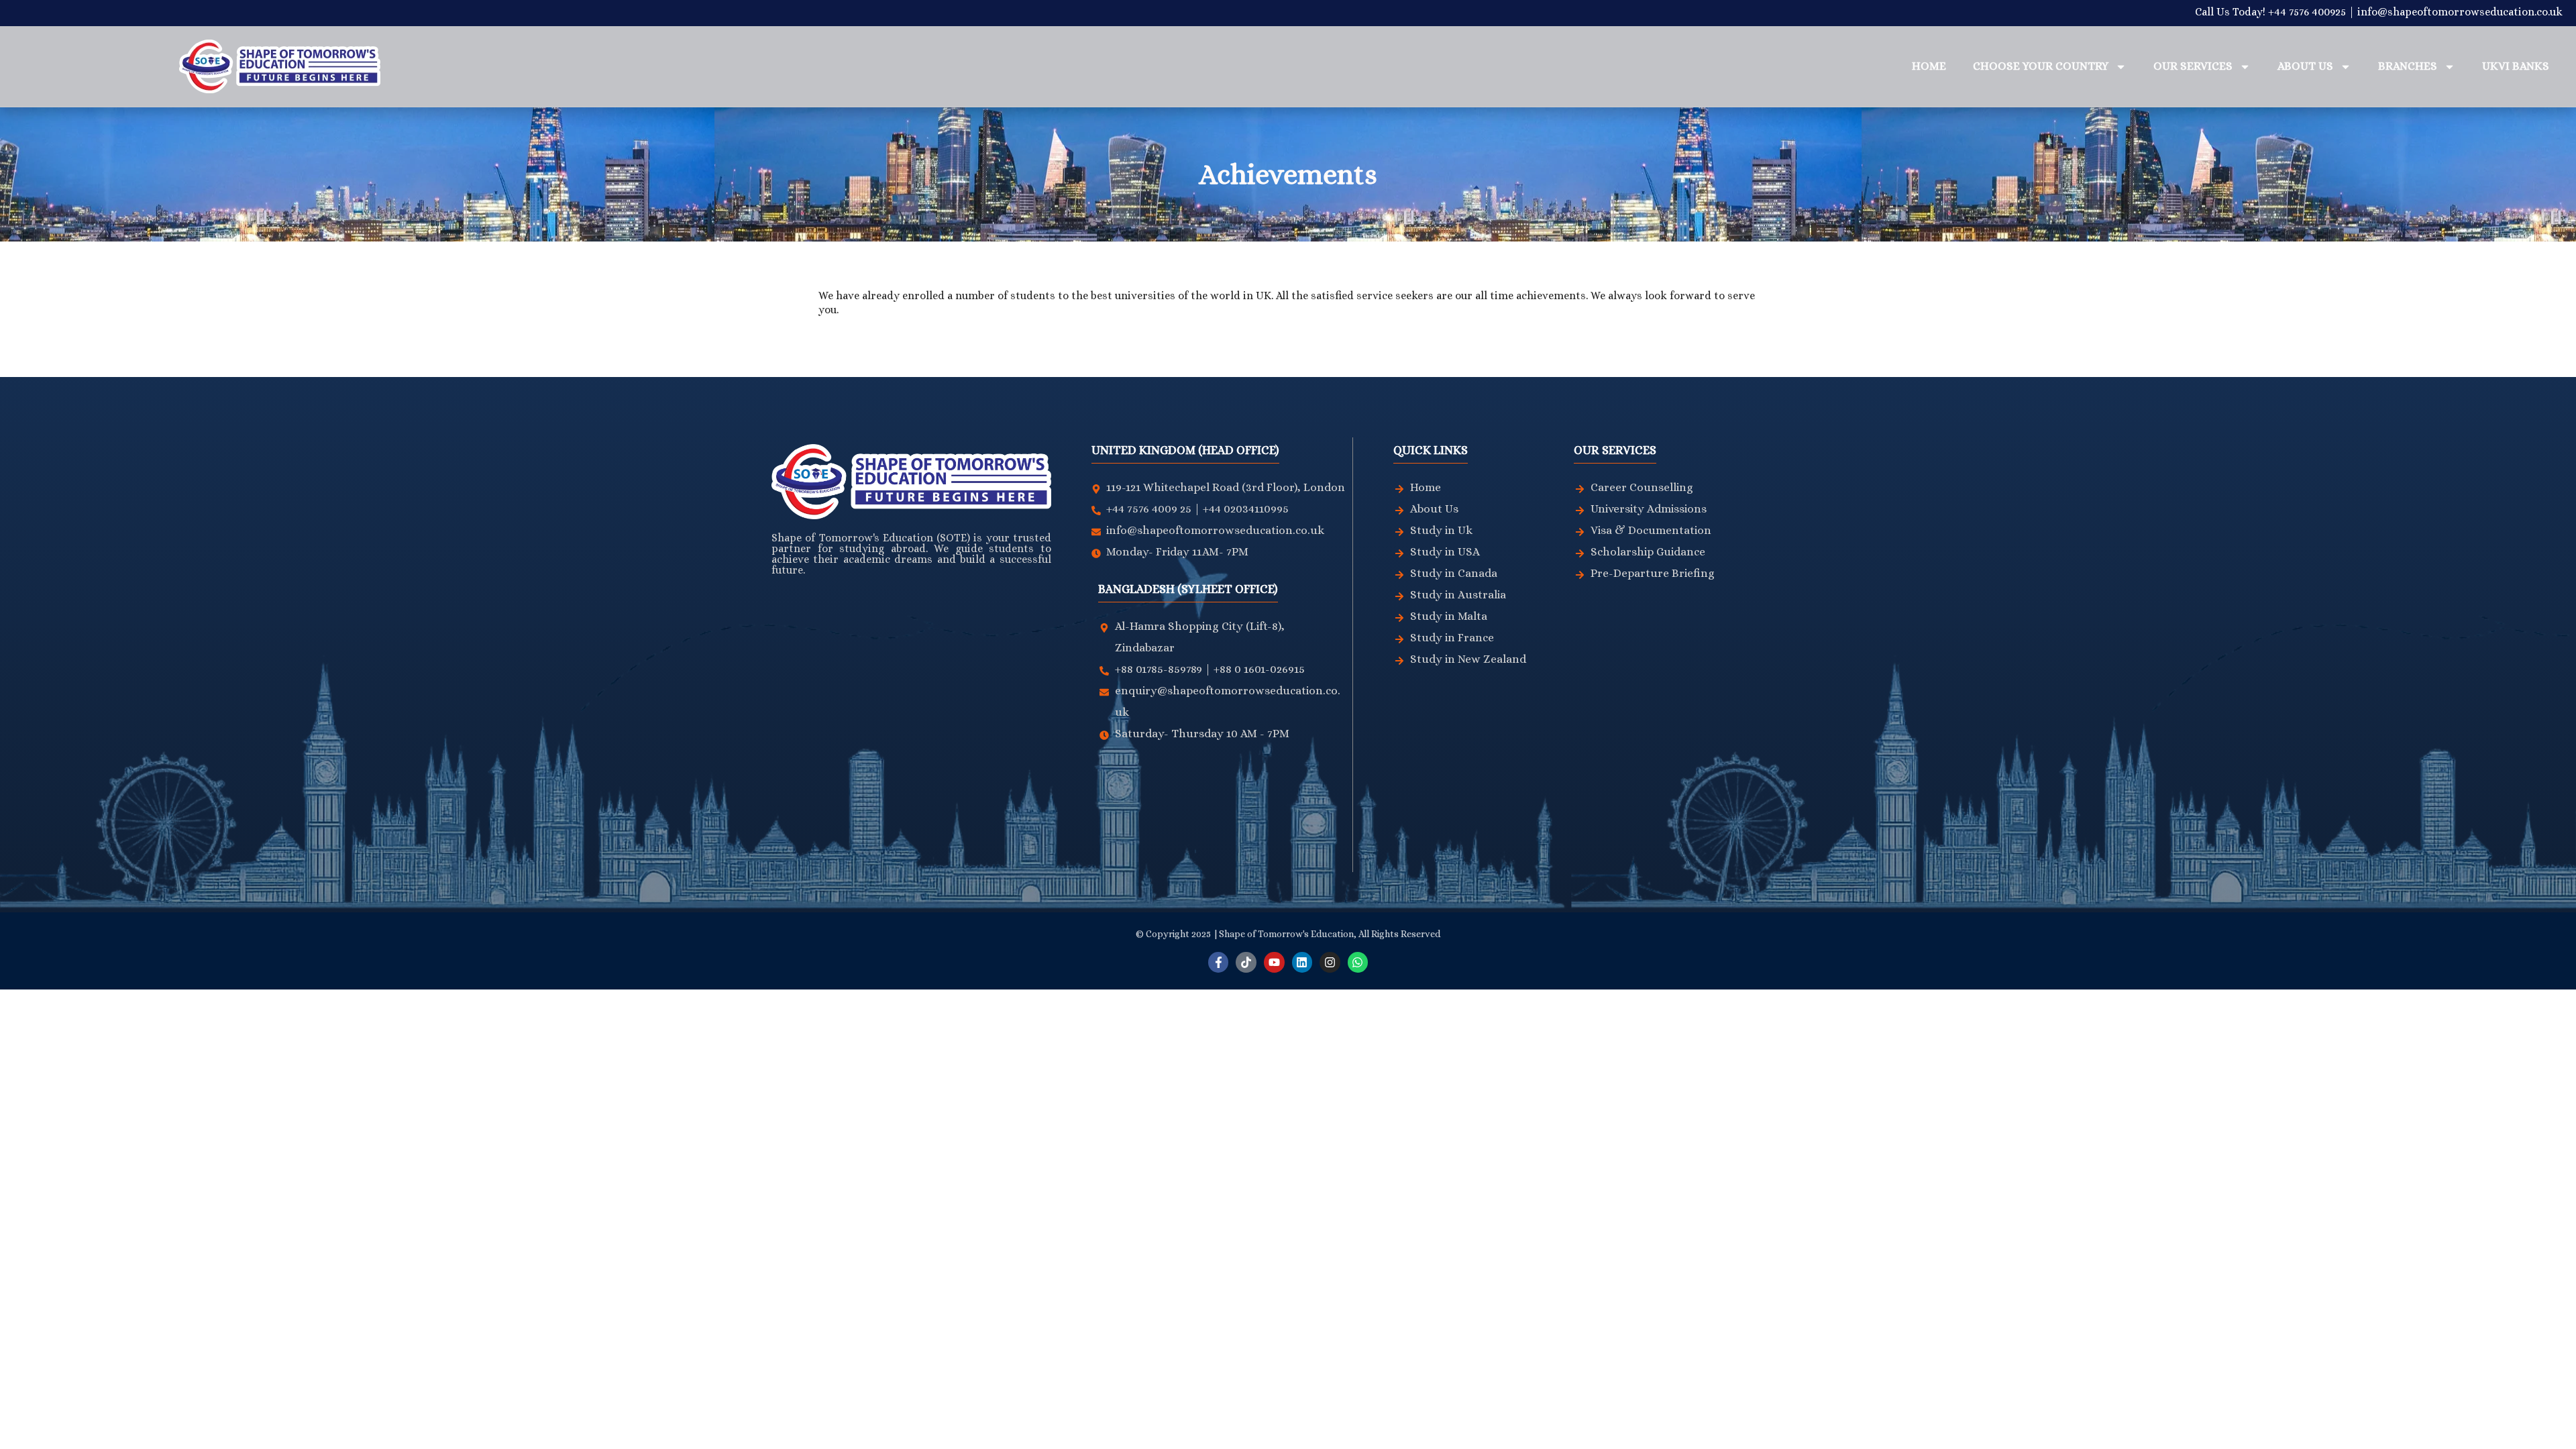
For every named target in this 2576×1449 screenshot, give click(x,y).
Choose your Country (2041, 66)
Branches (2408, 66)
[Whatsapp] (1358, 962)
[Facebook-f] (1219, 962)
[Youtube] (1274, 962)
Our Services (2193, 66)
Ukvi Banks (2516, 66)
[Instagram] (1330, 962)
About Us (2305, 66)
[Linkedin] (1302, 962)
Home (1929, 66)
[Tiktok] (1246, 962)
